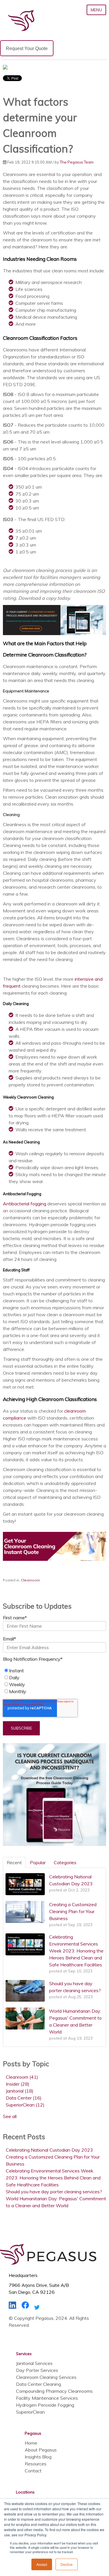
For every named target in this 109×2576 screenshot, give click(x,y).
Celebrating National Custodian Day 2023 (49, 2150)
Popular (38, 1862)
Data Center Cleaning (39, 2384)
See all (10, 2116)
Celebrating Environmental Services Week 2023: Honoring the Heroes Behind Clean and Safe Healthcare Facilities (53, 2178)
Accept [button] (42, 2564)
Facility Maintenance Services (47, 2398)
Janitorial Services (34, 2363)
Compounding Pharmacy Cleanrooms (54, 2391)
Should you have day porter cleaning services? (54, 2192)
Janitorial (20, 2091)
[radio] (54, 1671)
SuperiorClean (25, 2105)
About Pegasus (41, 2450)
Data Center (24, 2098)
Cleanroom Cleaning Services (46, 2377)
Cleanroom (30, 1580)
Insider (18, 2084)
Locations (25, 2492)
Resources (36, 2464)
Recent (14, 1862)
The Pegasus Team (77, 162)
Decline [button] (67, 2564)
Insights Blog (38, 2457)
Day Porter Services (37, 2370)
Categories (65, 1862)
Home (31, 2443)
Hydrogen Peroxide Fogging (45, 2405)
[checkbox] (54, 1681)
